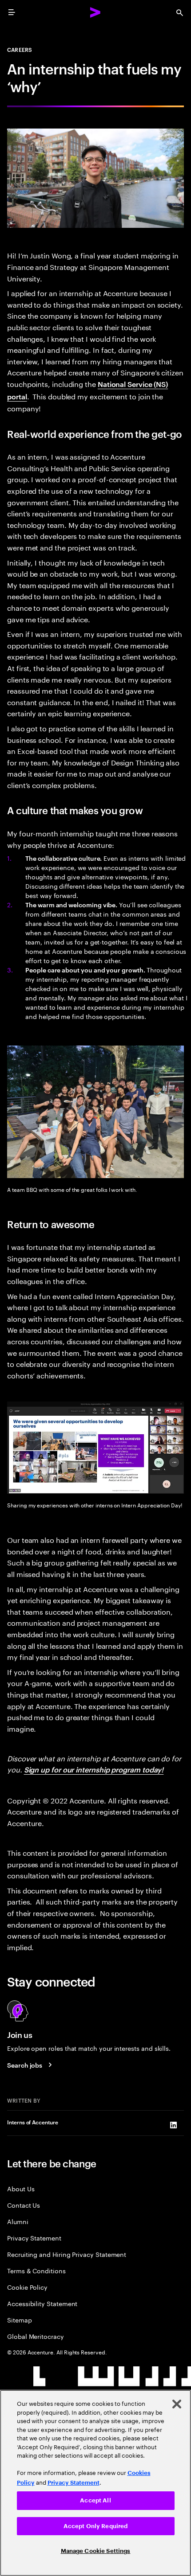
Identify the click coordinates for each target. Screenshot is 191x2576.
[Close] (177, 2404)
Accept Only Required (96, 2526)
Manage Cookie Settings (96, 2551)
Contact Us (24, 2205)
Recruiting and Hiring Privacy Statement (67, 2254)
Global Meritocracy (36, 2336)
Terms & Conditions (36, 2270)
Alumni (18, 2221)
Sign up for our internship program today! (94, 1769)
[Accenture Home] (95, 12)
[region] (95, 2483)
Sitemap (20, 2320)
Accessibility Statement (42, 2303)
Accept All (95, 2500)
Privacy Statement (34, 2238)
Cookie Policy (27, 2287)
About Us (21, 2188)
